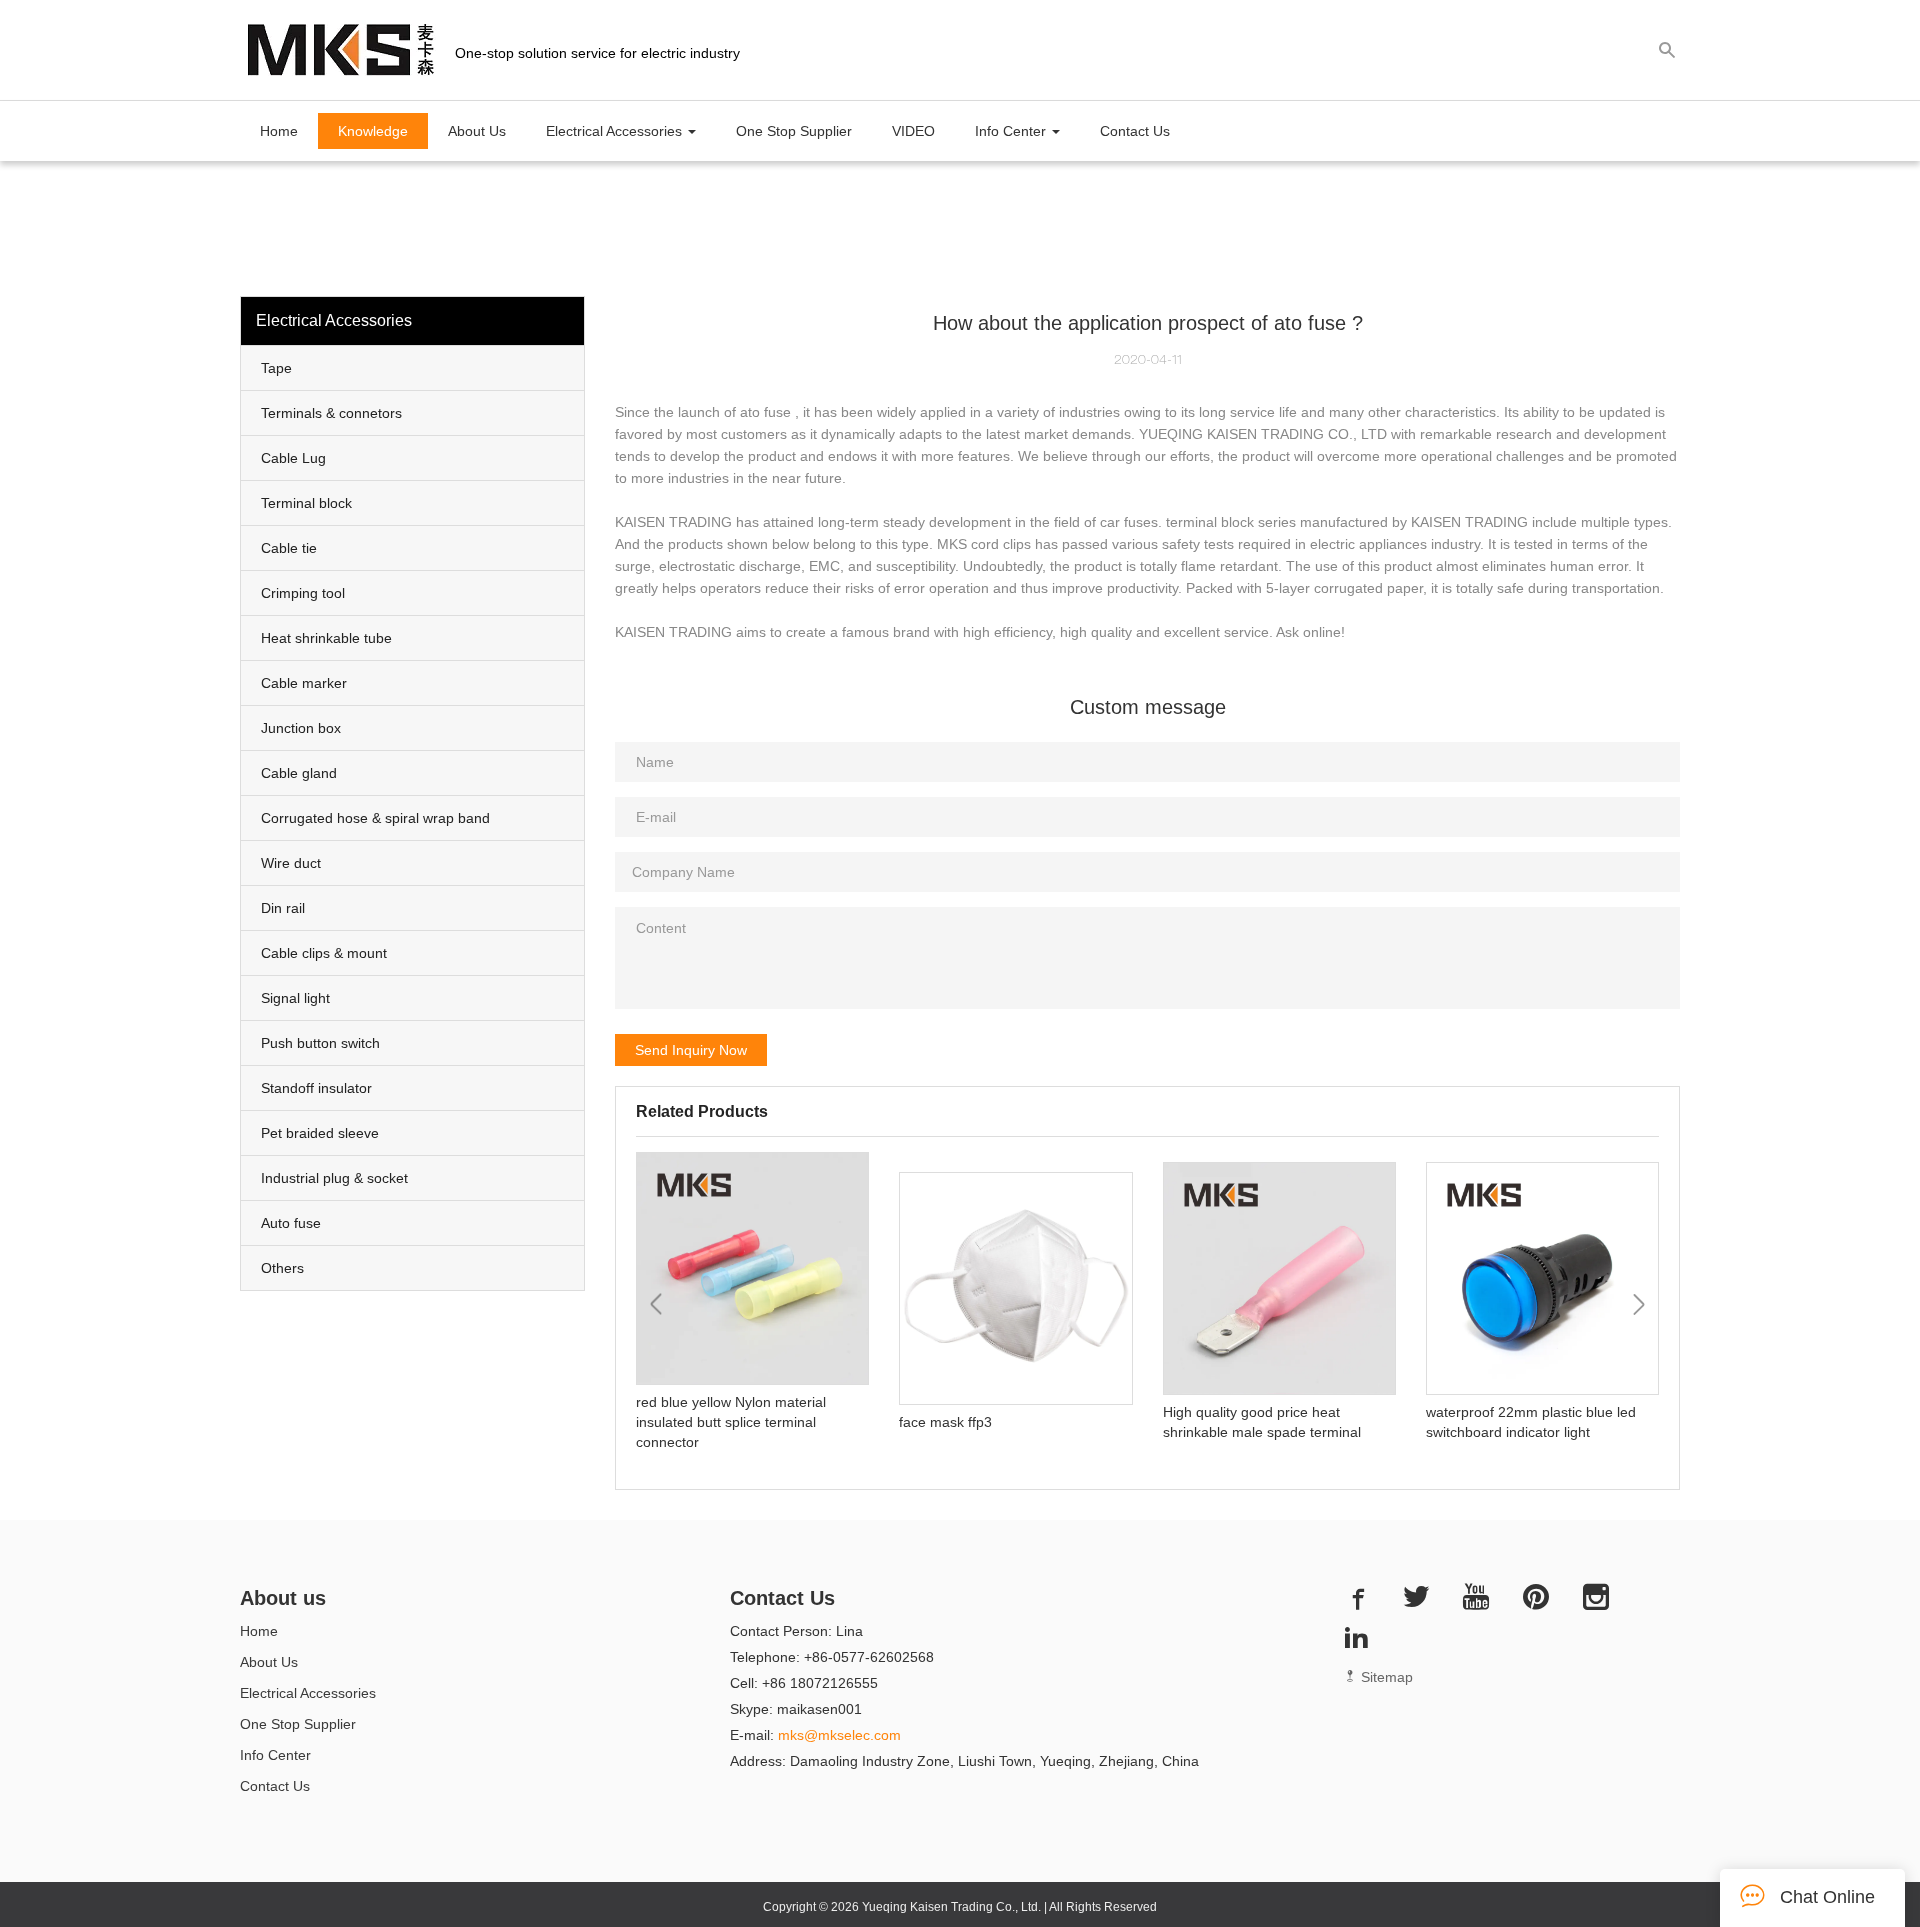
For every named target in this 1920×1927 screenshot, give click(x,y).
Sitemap (1385, 1677)
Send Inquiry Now (691, 1050)
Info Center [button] (1012, 131)
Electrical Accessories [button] (616, 131)
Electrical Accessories (308, 1693)
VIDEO (913, 131)
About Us (477, 131)
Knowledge (373, 131)
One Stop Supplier (794, 131)
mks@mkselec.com (839, 1735)
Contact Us (1135, 131)
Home (279, 131)
